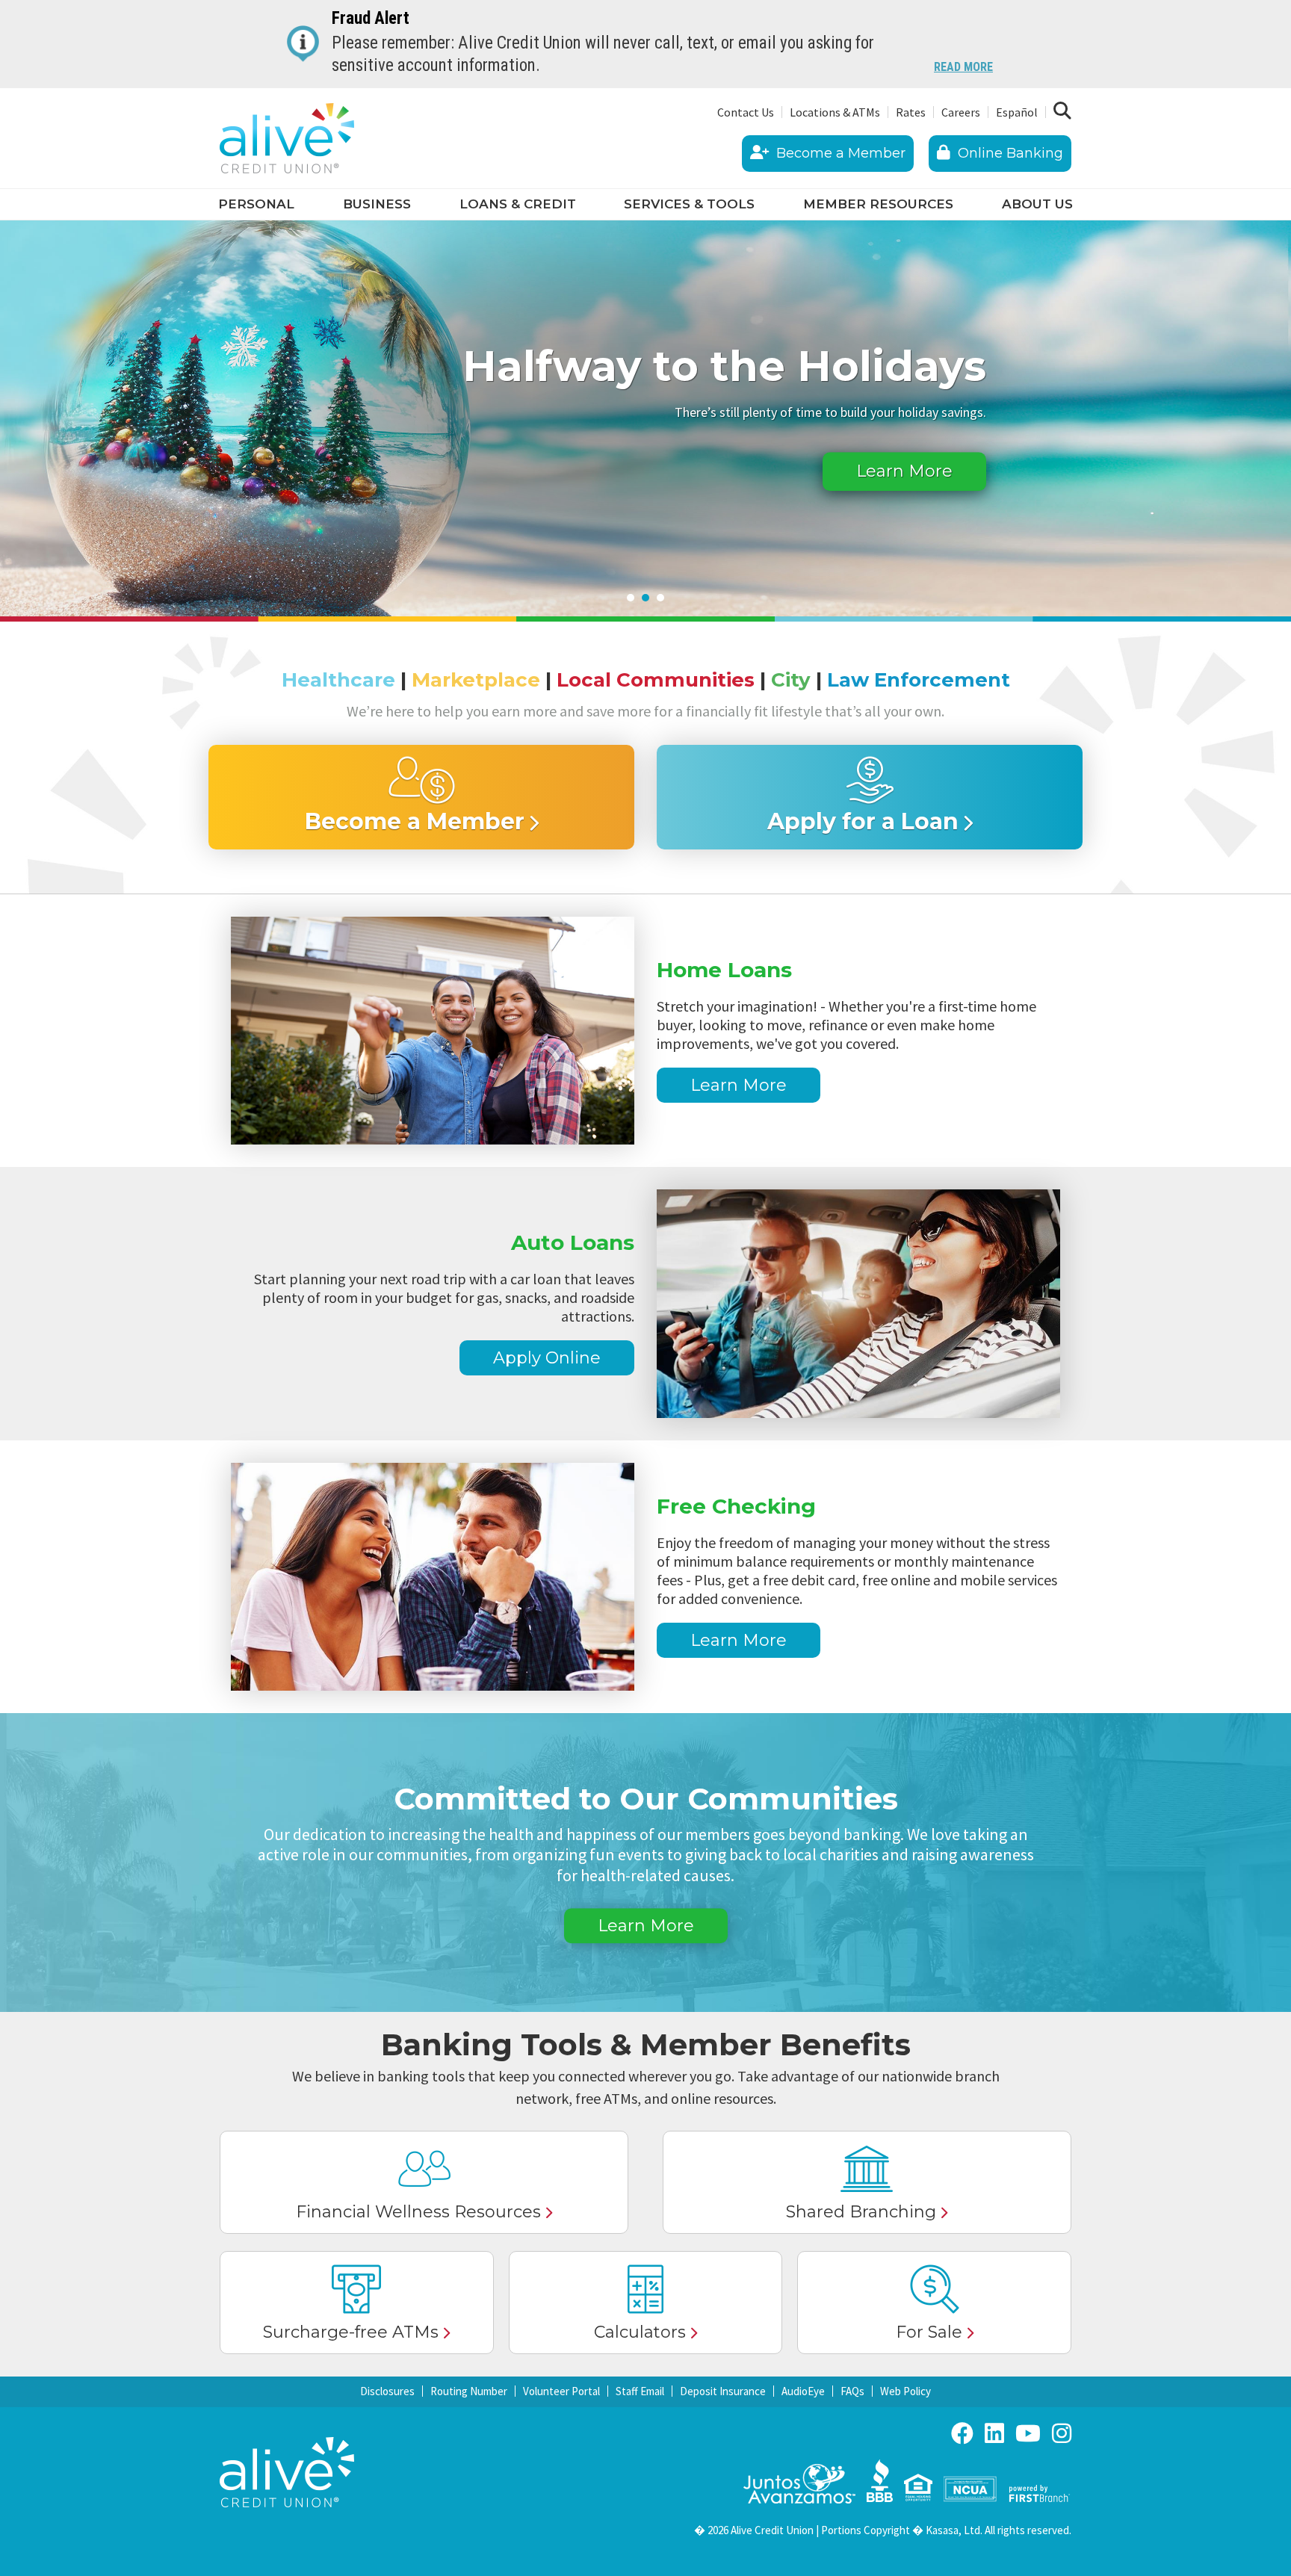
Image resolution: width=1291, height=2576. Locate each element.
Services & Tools (689, 204)
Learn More (904, 472)
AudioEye (803, 2391)
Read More (963, 68)
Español (1017, 112)
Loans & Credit (518, 204)
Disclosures (387, 2391)
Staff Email (640, 2391)
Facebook (962, 2433)
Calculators (640, 2332)
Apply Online (547, 1358)
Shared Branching (861, 2212)
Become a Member (839, 153)
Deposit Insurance (723, 2391)
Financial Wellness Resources (418, 2212)
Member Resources (878, 204)
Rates (911, 112)
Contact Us (746, 112)
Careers (961, 112)
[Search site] (1062, 111)
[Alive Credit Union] (287, 137)
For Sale (929, 2332)
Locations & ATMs (835, 112)
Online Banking (1009, 153)
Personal (256, 204)
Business (377, 204)
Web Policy (905, 2391)
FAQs (852, 2391)
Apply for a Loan (863, 821)
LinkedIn (994, 2433)
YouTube (1028, 2433)
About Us (1037, 204)
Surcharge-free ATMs (351, 2332)
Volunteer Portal (561, 2391)
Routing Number (469, 2391)
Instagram (1062, 2433)
